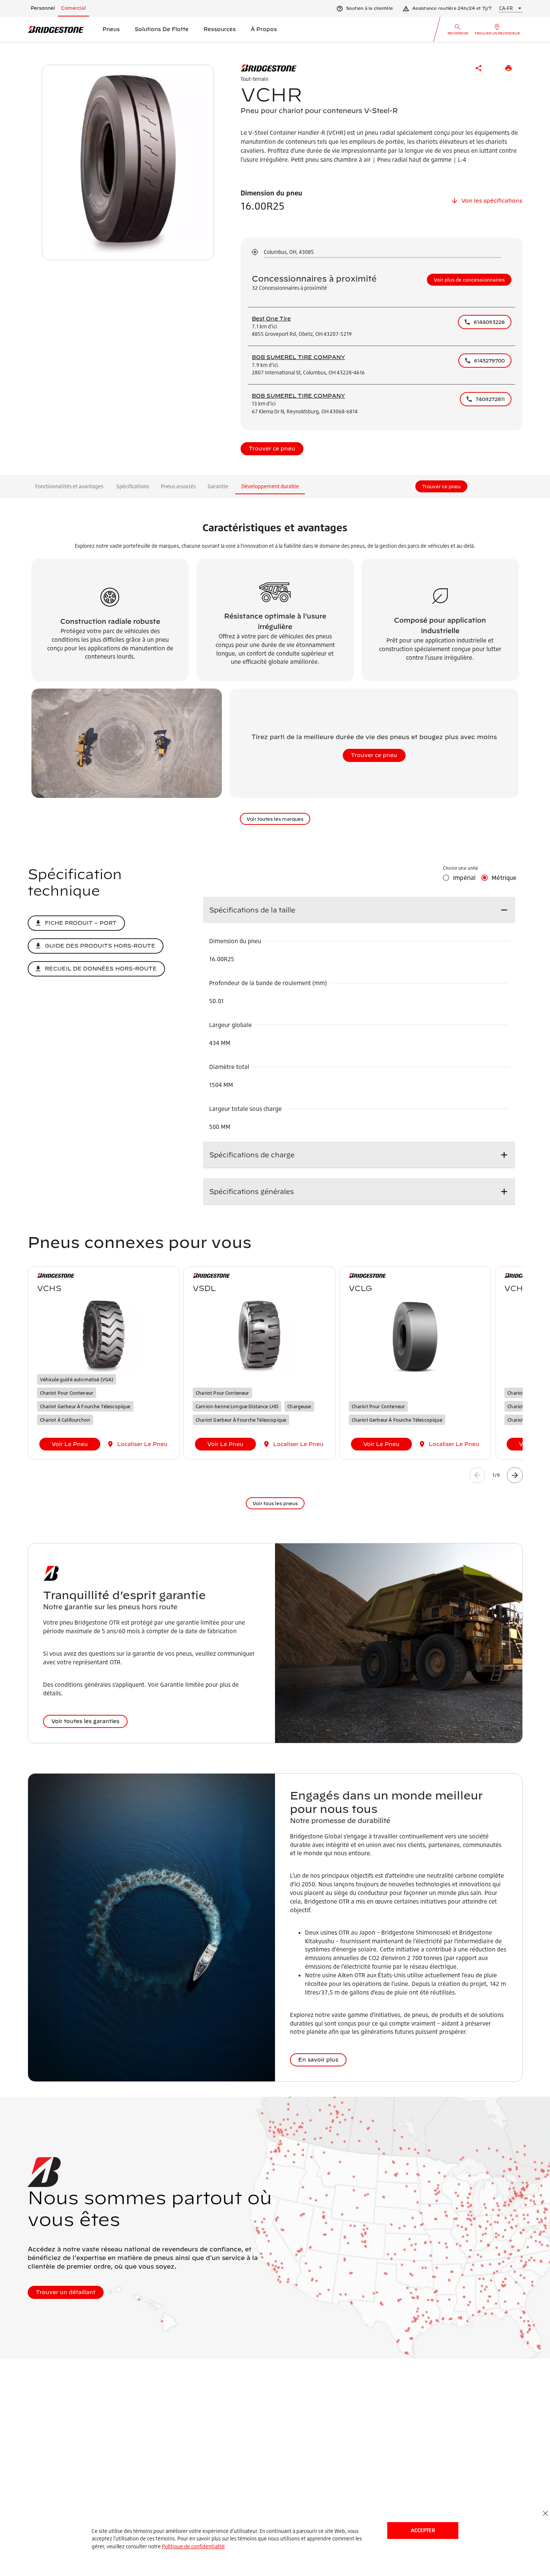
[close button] (545, 2514)
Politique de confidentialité (193, 2546)
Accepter (423, 2530)
